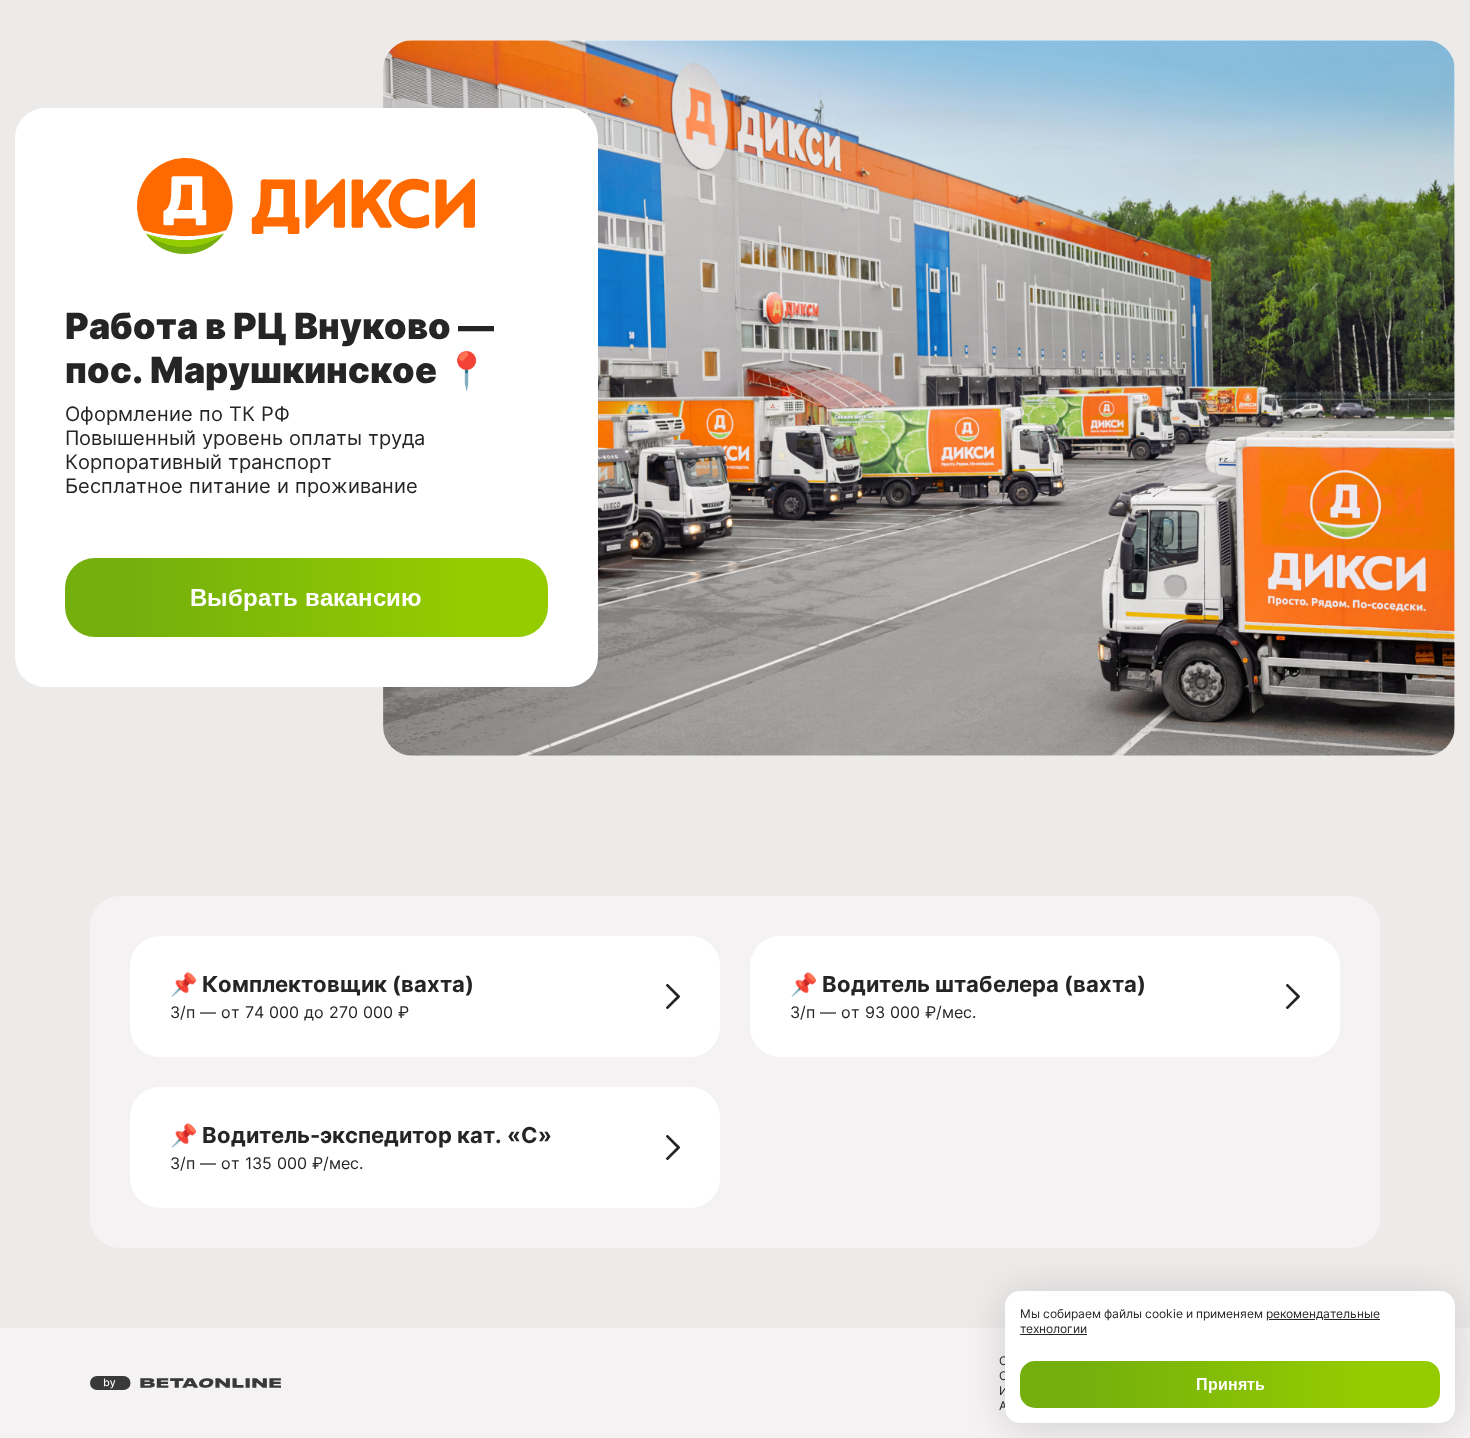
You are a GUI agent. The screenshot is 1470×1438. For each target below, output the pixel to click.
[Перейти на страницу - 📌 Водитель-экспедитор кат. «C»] (673, 1147)
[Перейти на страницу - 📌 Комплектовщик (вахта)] (673, 996)
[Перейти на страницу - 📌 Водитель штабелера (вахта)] (1293, 996)
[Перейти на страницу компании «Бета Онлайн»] (185, 1383)
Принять (1230, 1384)
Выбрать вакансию (306, 597)
